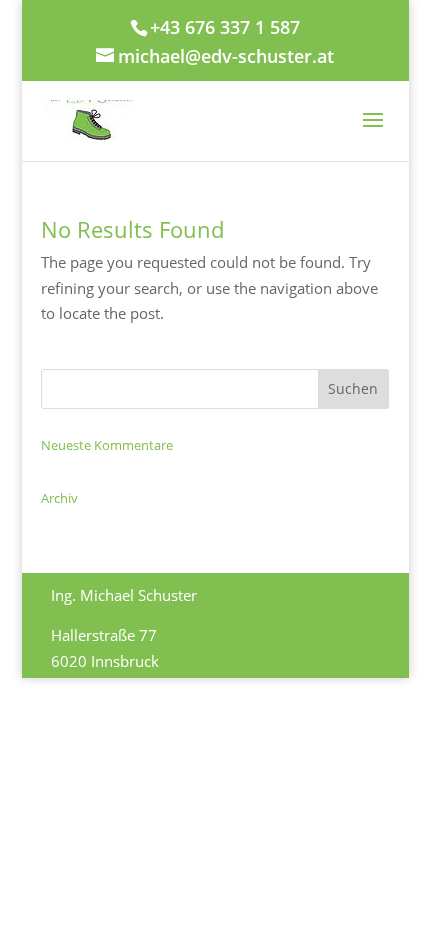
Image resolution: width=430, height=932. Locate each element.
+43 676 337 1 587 (225, 27)
